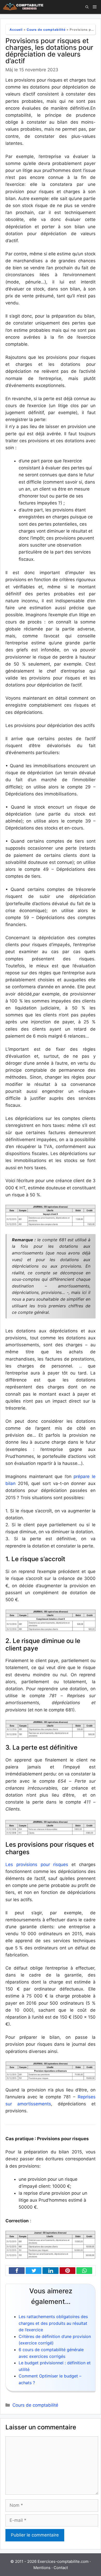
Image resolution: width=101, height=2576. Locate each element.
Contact (61, 2568)
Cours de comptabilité (46, 30)
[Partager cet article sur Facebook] (16, 2271)
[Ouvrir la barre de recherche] (87, 7)
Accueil (16, 30)
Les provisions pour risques (37, 1864)
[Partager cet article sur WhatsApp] (83, 2271)
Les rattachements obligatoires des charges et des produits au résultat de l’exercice (53, 2323)
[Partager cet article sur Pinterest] (66, 2271)
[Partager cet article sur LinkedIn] (49, 2271)
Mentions (42, 2568)
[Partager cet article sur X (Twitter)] (32, 2271)
